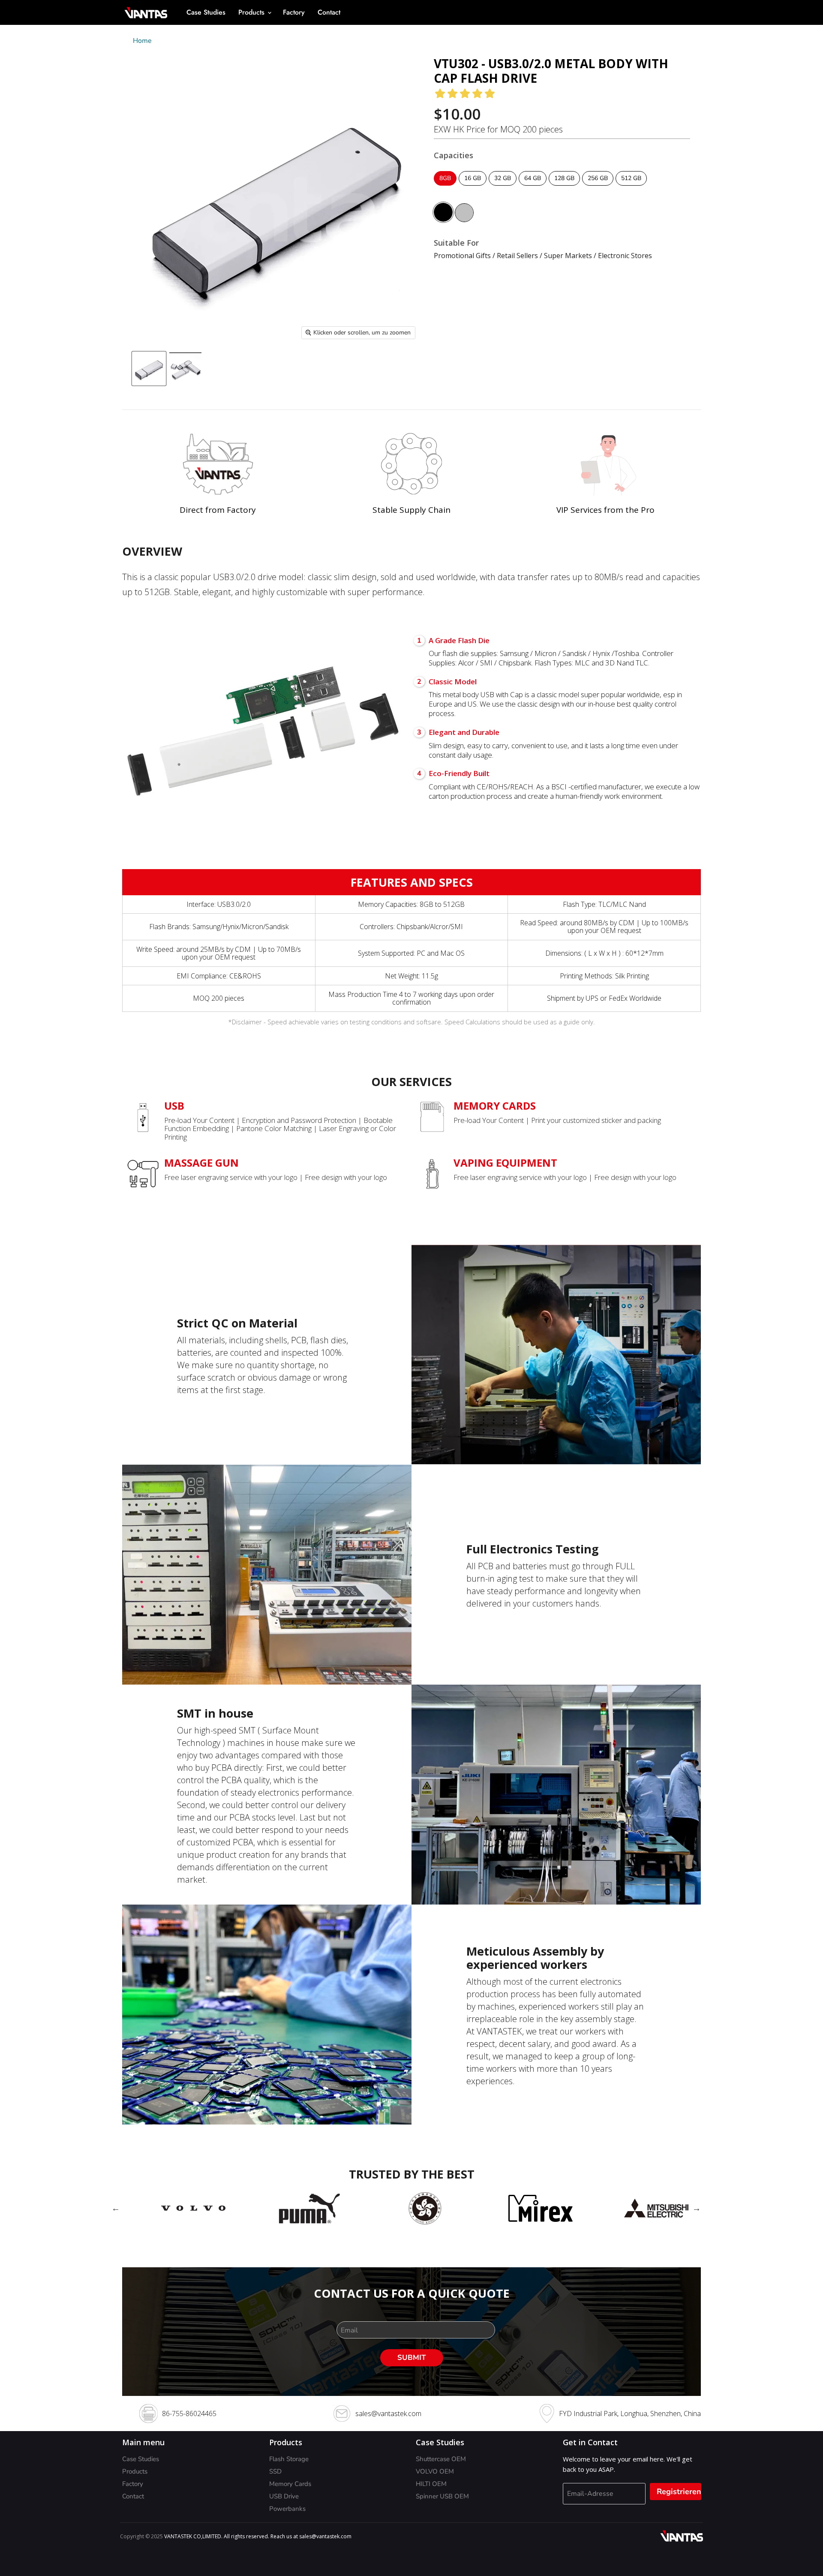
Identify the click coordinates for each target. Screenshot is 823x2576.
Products (252, 12)
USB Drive (284, 2496)
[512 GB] (632, 188)
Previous (116, 2208)
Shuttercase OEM (441, 2459)
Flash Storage (289, 2459)
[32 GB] (504, 188)
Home (142, 41)
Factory (294, 12)
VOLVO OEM (435, 2471)
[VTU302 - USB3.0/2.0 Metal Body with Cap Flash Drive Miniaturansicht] (149, 369)
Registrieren (679, 2492)
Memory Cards (290, 2484)
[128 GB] (565, 188)
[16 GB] (474, 188)
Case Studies (206, 12)
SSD (275, 2471)
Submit (412, 2358)
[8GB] (446, 188)
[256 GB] (599, 188)
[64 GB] (534, 188)
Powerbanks (287, 2509)
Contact (329, 12)
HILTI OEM (431, 2484)
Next (697, 2208)
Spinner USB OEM (442, 2496)
